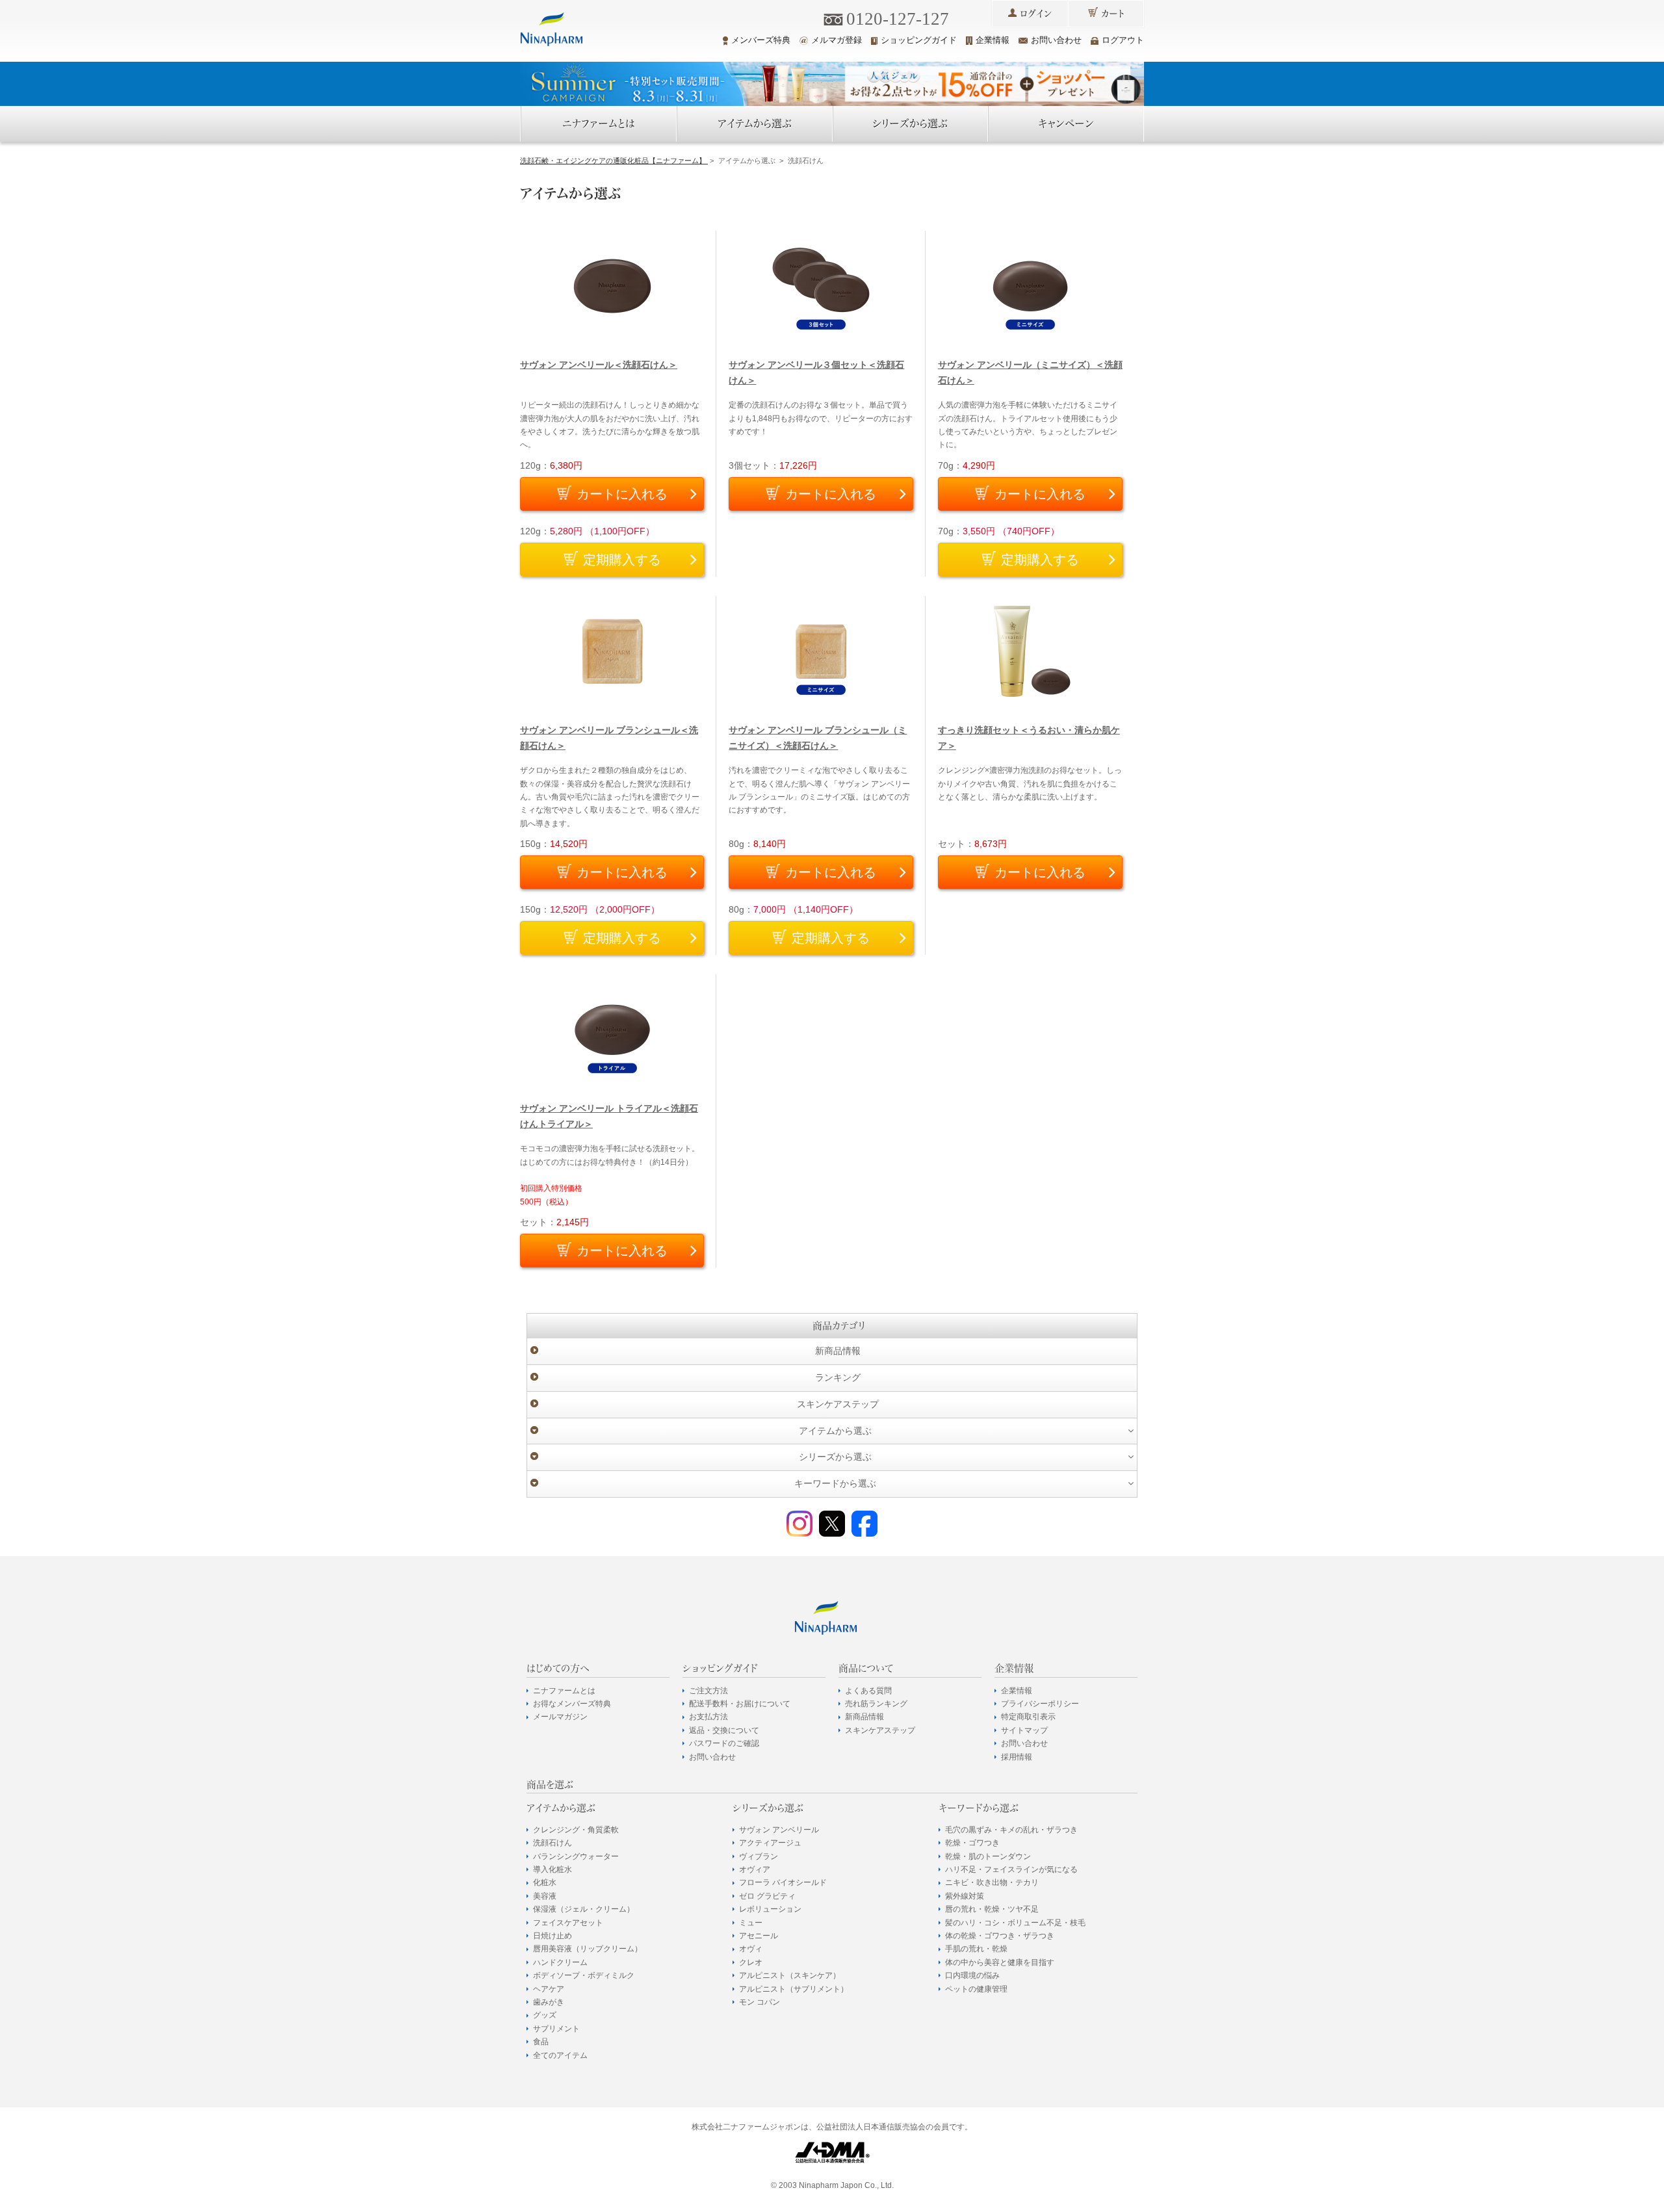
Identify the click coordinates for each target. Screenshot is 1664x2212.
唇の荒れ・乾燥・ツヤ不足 (992, 1909)
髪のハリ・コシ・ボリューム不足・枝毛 (1015, 1923)
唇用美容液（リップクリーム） (588, 1949)
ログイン (1036, 14)
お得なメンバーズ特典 (572, 1704)
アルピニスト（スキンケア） (790, 1975)
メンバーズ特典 (761, 40)
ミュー (751, 1923)
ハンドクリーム (560, 1962)
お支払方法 (708, 1717)
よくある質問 (868, 1691)
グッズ (545, 2015)
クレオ (751, 1962)
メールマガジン (560, 1717)
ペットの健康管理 (976, 1989)
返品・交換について (724, 1730)
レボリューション (770, 1909)
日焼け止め (552, 1936)
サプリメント (556, 2029)
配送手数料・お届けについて (740, 1704)
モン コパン (760, 2002)
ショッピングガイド (919, 40)
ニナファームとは (599, 124)
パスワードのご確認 (724, 1743)
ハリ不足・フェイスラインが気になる (1011, 1869)
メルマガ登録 (837, 40)
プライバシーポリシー (1040, 1704)
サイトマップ (1024, 1730)
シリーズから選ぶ (910, 124)
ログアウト (1123, 40)
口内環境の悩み (972, 1975)
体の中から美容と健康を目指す (1000, 1962)
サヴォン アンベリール (779, 1830)
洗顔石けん (552, 1843)
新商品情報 (838, 1351)
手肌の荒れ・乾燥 (976, 1949)
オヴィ (751, 1949)
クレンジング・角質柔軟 (576, 1830)
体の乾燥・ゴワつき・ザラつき (1000, 1936)
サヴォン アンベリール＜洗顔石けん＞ (599, 365)
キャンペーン (1066, 124)
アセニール (759, 1936)
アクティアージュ (770, 1843)
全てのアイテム (560, 2055)
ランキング (838, 1377)
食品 (541, 2042)
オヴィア (755, 1869)
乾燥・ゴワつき (972, 1843)
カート (1113, 14)
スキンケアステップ (838, 1404)
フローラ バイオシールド (783, 1882)
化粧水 (545, 1882)
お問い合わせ (1056, 40)
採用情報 (1017, 1757)
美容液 (545, 1896)
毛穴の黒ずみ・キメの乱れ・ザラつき (1011, 1830)
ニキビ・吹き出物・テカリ (992, 1882)
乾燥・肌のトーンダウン (988, 1856)
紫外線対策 (965, 1896)
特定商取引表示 (1028, 1717)
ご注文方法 (708, 1691)
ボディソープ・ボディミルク (584, 1975)
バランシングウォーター (576, 1856)
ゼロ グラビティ (767, 1896)
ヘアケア (549, 1989)
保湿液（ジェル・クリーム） (584, 1909)
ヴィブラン (759, 1856)
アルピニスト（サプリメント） (794, 1989)
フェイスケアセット (568, 1923)
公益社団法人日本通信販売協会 (871, 2127)
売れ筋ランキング (876, 1704)
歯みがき (549, 2002)
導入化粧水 (552, 1869)
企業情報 (993, 40)
